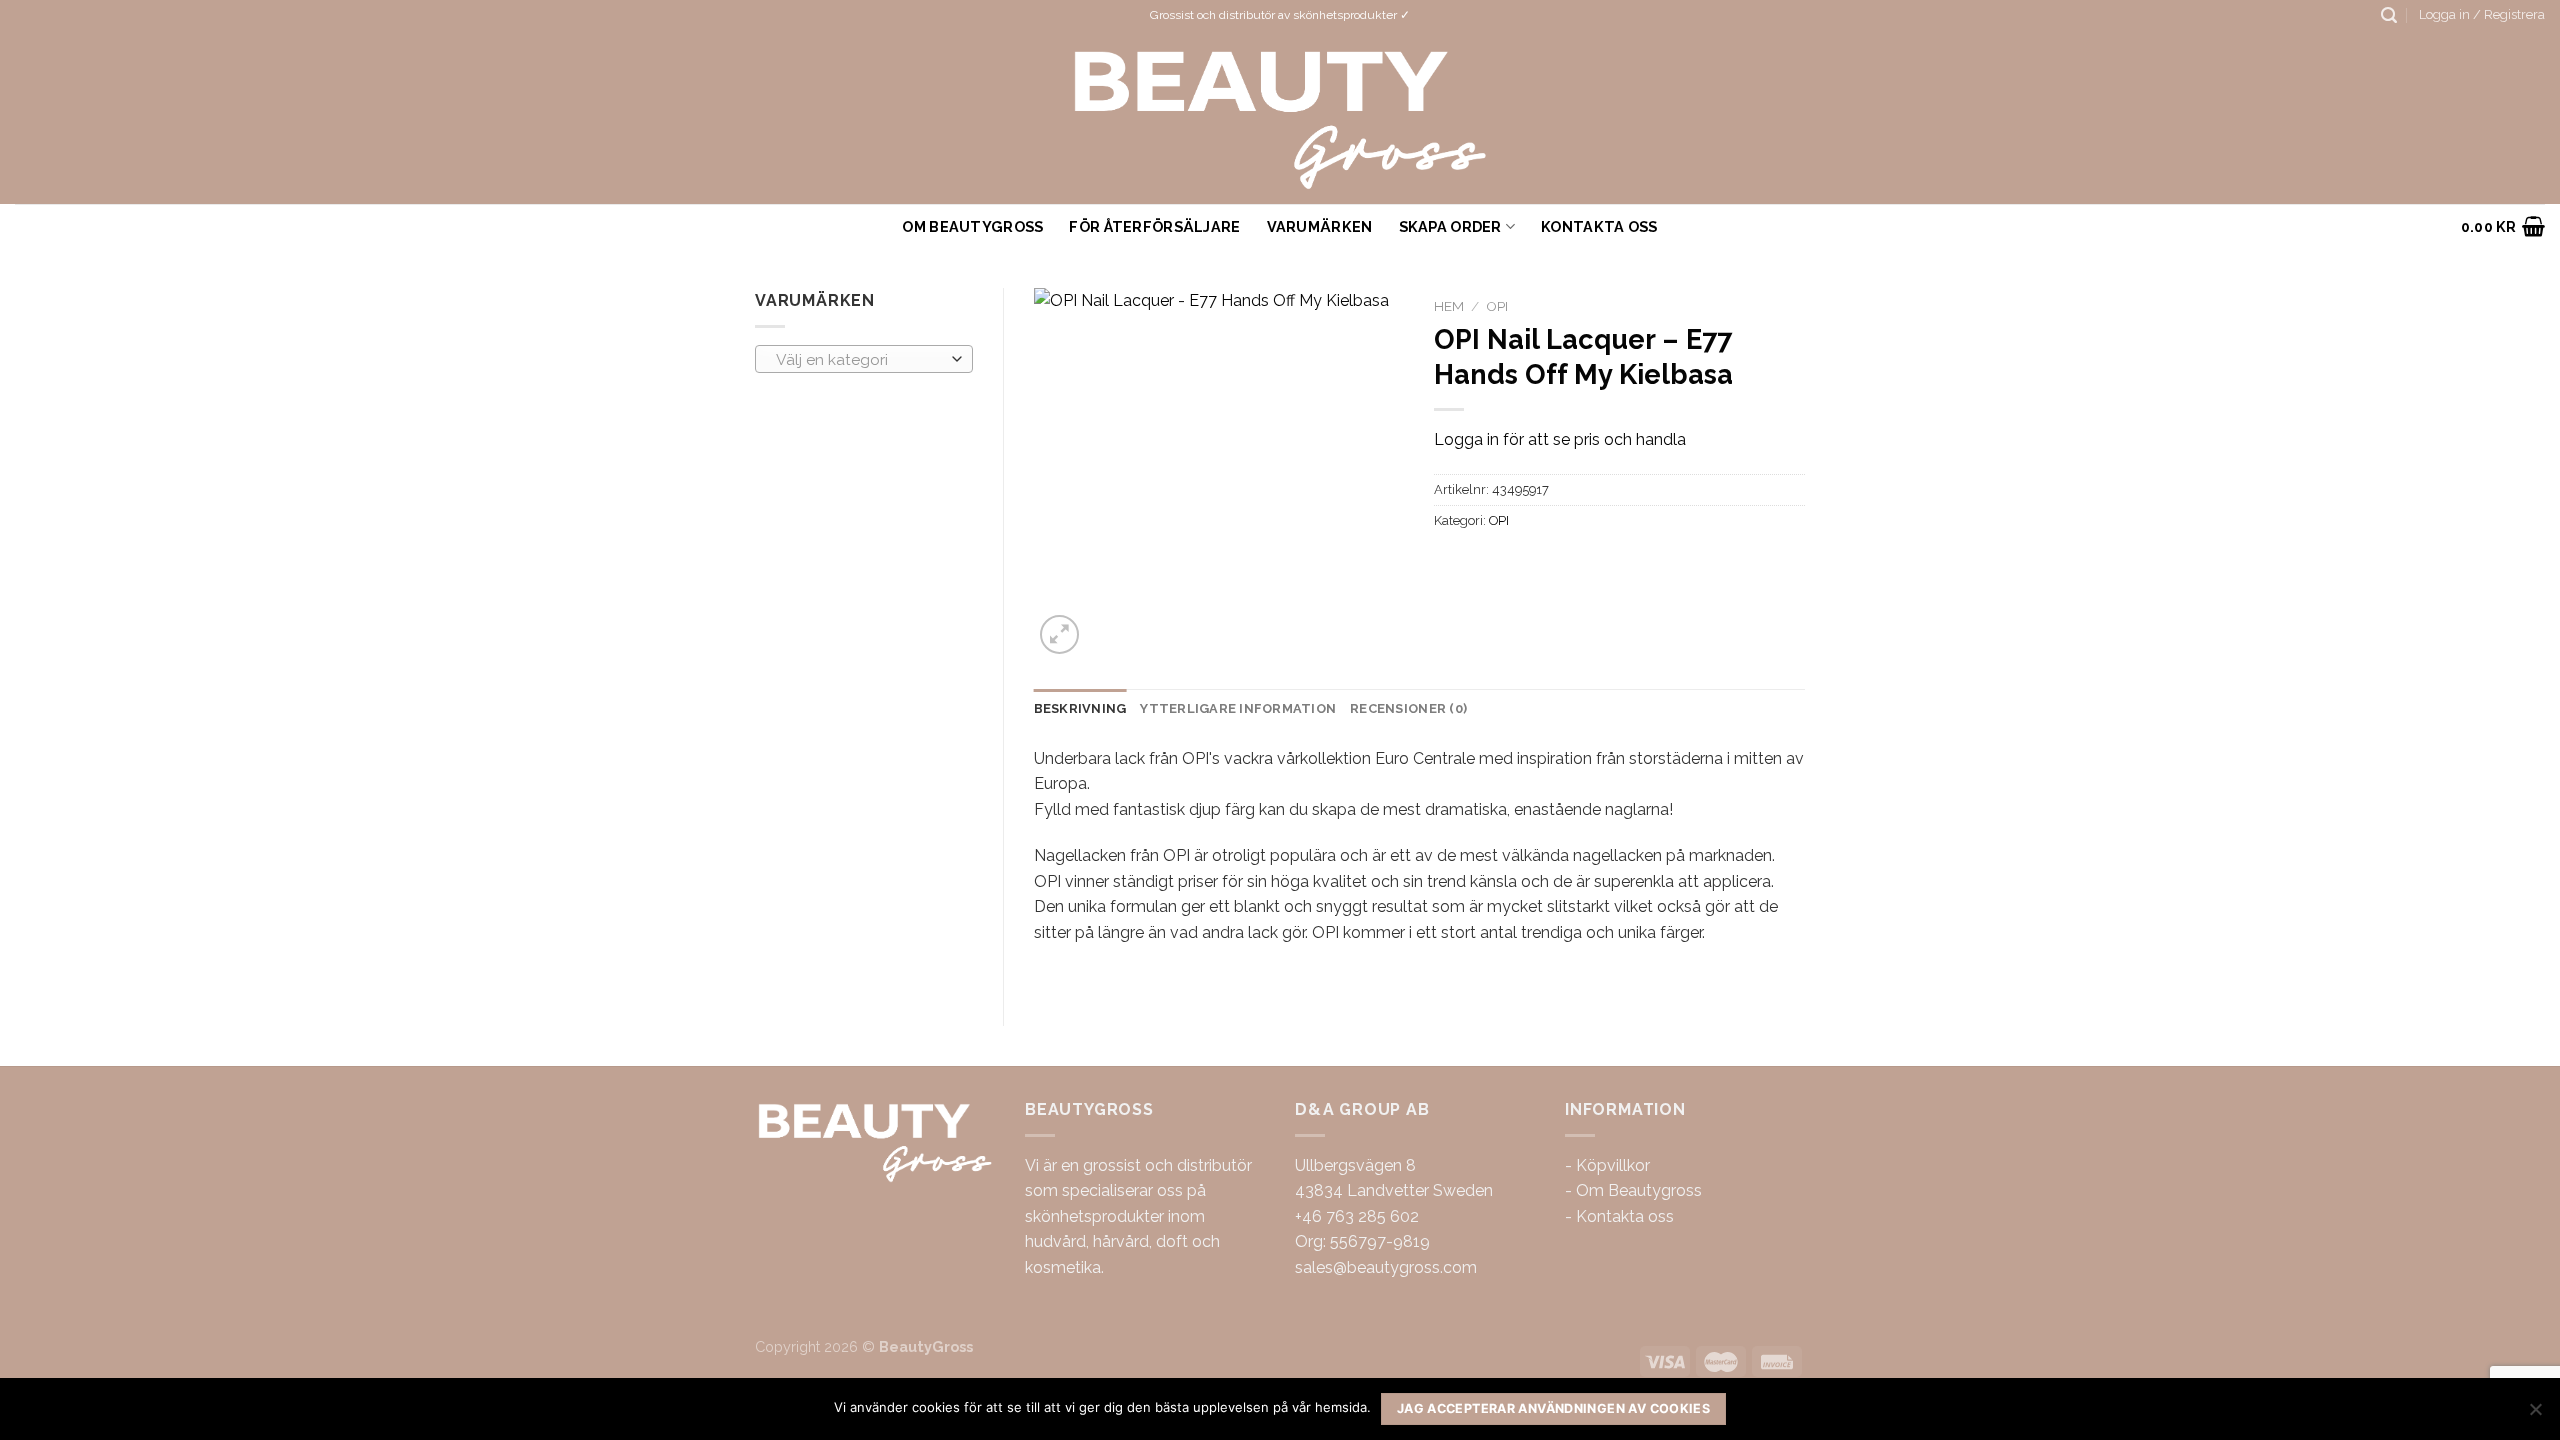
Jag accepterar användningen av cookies (1553, 1408)
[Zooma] (1059, 634)
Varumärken (1320, 226)
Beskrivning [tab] (1080, 708)
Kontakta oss (1625, 1216)
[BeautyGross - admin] (1280, 117)
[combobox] (864, 359)
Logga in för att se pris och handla (1560, 439)
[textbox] (859, 360)
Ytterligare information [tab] (1238, 708)
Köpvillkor (1613, 1165)
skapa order (1450, 226)
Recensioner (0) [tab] (1408, 708)
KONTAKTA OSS (1599, 226)
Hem (1449, 306)
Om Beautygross (972, 226)
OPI (1497, 306)
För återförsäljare (1154, 226)
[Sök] (2389, 15)
